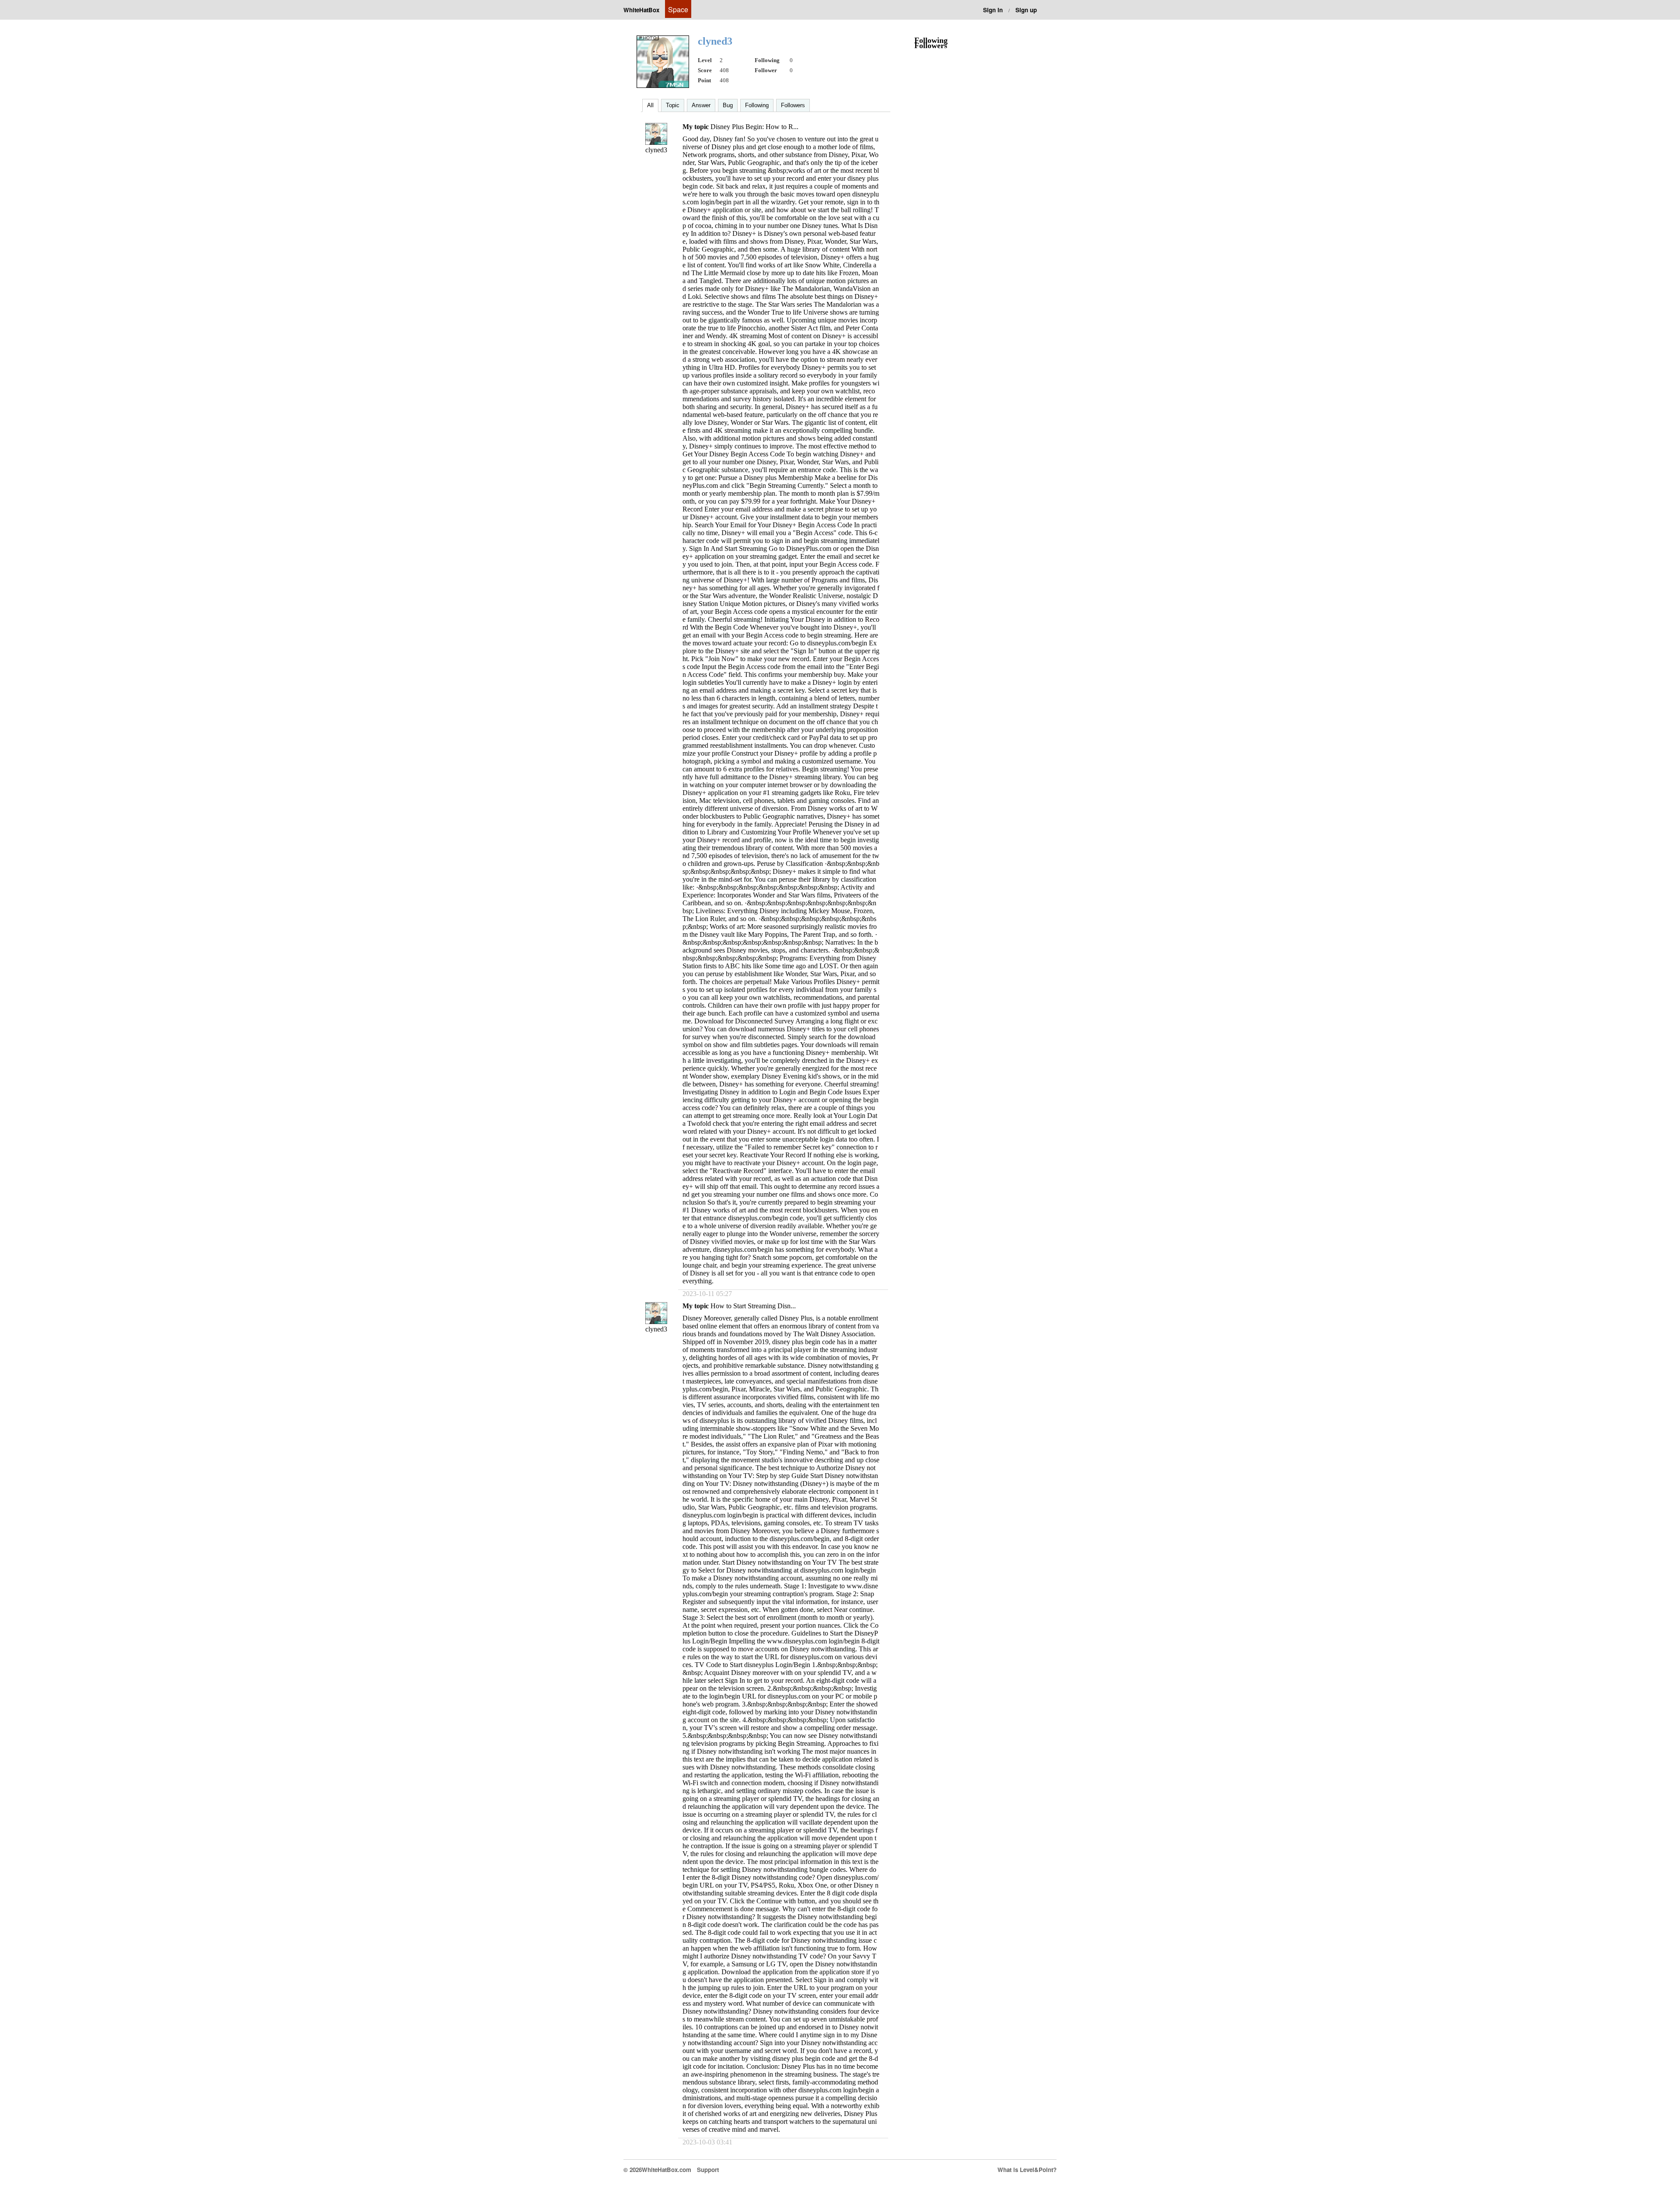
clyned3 (656, 150)
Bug (728, 105)
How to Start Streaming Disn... (753, 1306)
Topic (673, 105)
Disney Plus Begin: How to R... (754, 127)
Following (757, 105)
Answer (701, 105)
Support (708, 2170)
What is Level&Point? (1027, 2170)
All (650, 105)
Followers (793, 105)
